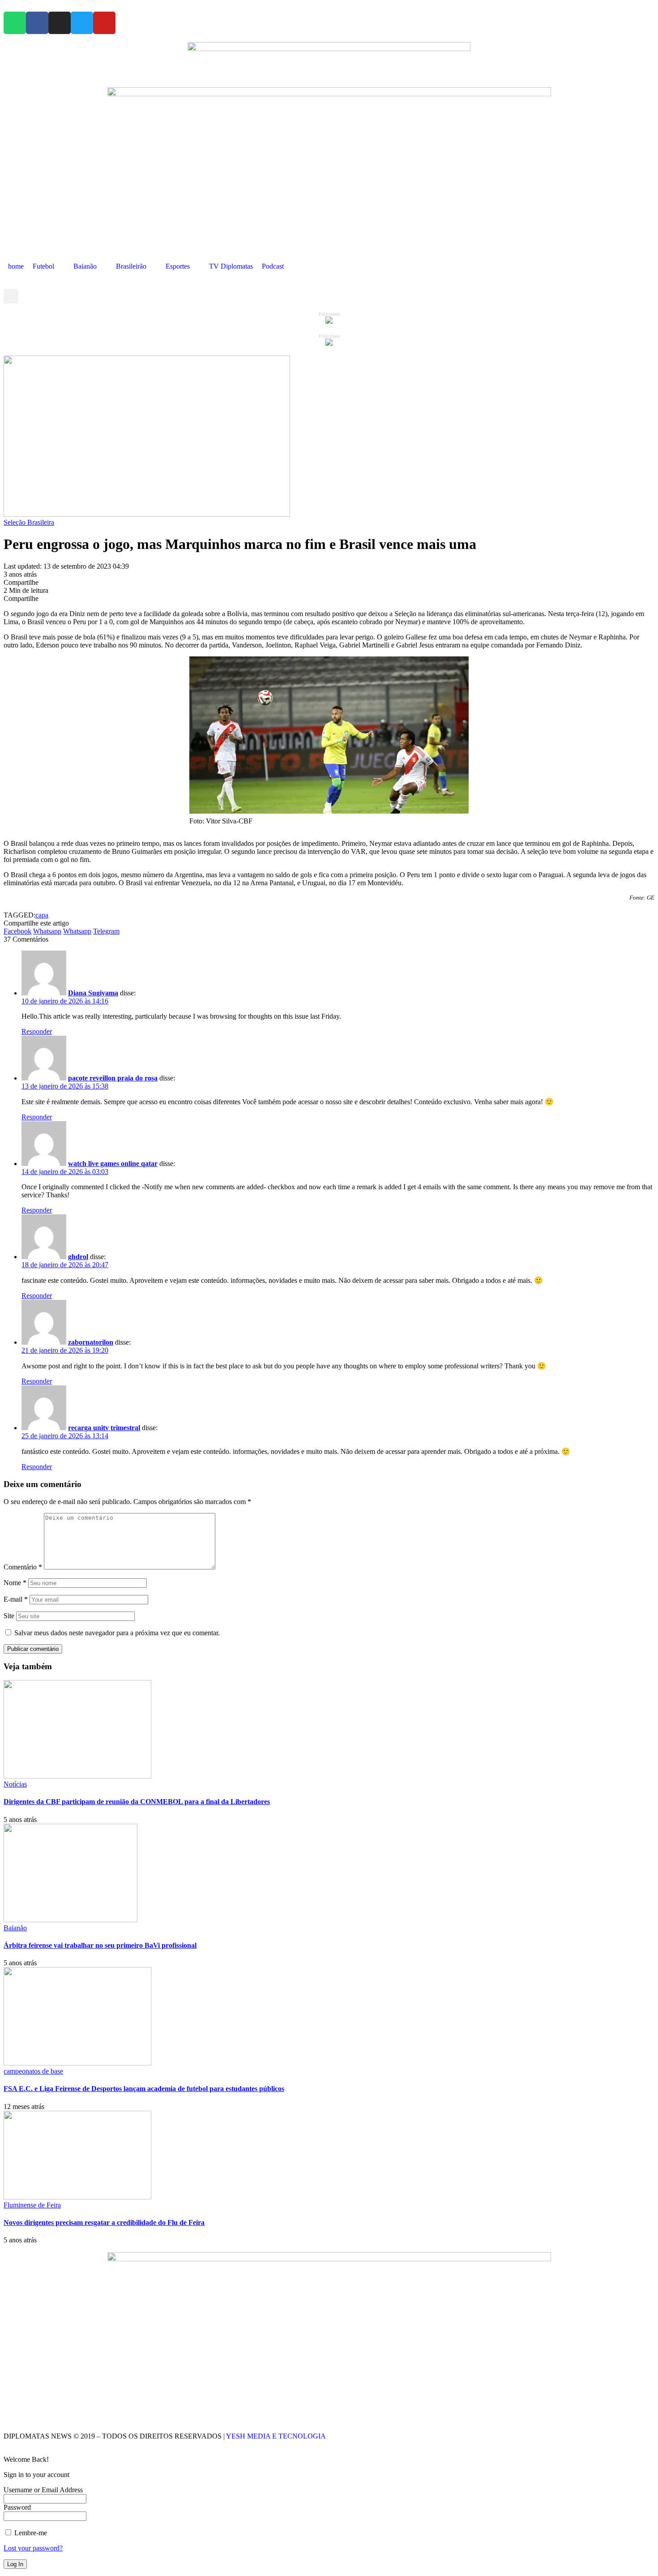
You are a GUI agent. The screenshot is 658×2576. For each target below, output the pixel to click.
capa (42, 915)
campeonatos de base (33, 2071)
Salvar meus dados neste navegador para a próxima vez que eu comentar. (117, 1633)
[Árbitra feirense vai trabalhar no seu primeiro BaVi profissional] (70, 1920)
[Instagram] (60, 23)
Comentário (23, 1567)
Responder (37, 1031)
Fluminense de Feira (32, 2205)
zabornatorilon (91, 1342)
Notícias (15, 1784)
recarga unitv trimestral (104, 1428)
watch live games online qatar (113, 1164)
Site (9, 1616)
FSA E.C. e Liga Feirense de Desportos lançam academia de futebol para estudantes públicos (144, 2089)
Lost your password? (33, 2548)
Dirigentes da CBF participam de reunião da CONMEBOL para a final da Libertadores (137, 1802)
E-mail (16, 1599)
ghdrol (78, 1257)
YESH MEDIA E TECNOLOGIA (277, 2436)
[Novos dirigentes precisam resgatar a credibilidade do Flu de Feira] (77, 2197)
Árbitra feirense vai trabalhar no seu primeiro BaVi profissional (100, 1945)
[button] (11, 296)
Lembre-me (30, 2533)
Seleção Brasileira (29, 522)
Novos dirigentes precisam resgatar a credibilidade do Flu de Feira (104, 2222)
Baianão (15, 1928)
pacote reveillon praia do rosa (113, 1078)
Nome (15, 1583)
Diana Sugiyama (93, 993)
